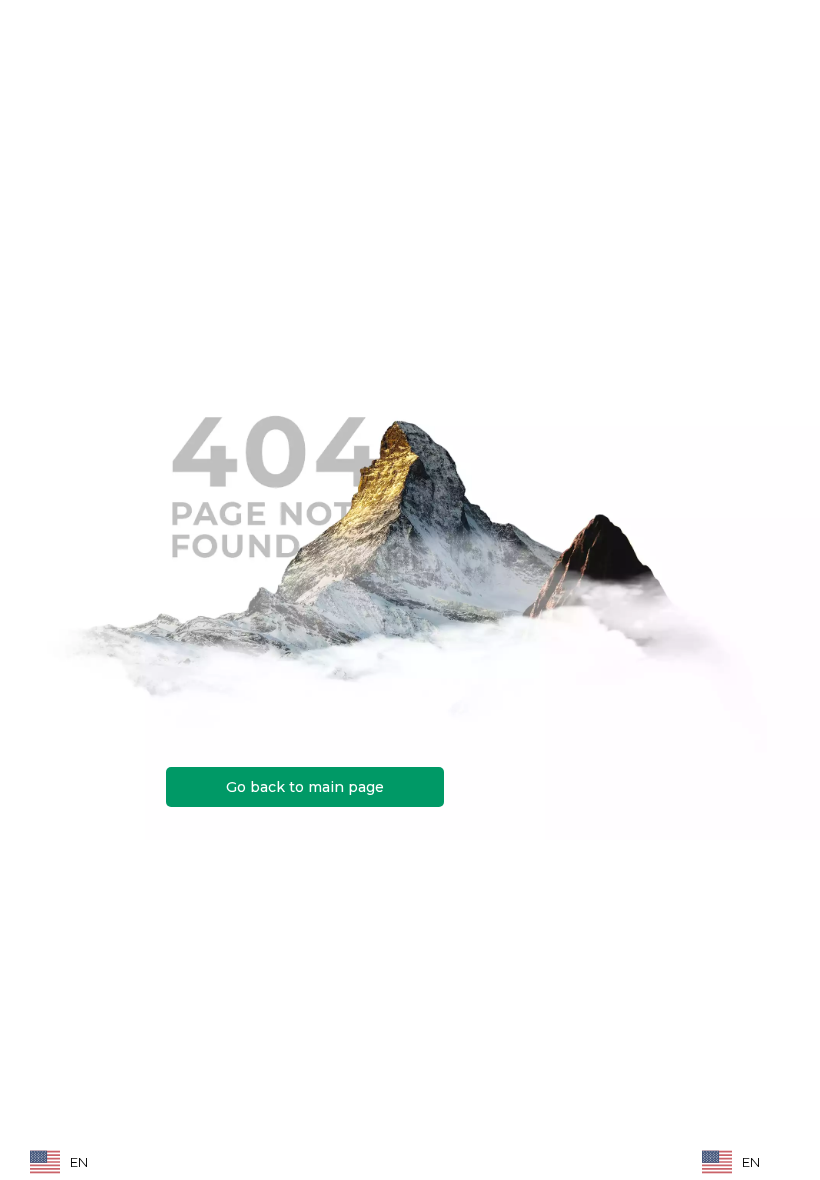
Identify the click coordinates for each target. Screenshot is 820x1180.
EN (79, 1162)
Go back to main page (305, 787)
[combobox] (74, 1161)
